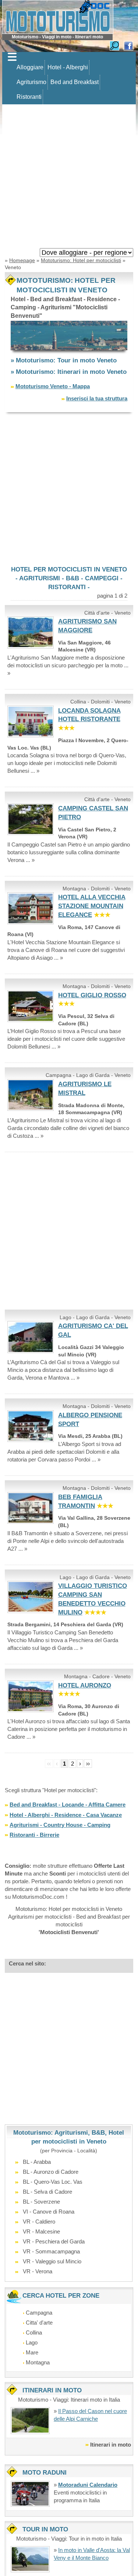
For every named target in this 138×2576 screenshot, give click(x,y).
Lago (32, 2342)
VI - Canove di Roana (49, 2212)
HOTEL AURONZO (85, 1685)
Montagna (38, 2362)
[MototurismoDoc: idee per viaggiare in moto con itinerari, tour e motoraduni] (58, 16)
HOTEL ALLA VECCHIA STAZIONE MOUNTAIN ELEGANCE (92, 906)
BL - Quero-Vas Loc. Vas (53, 2182)
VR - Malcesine (41, 2231)
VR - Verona (38, 2271)
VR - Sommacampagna (51, 2251)
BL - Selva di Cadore (47, 2192)
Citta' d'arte (39, 2323)
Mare (32, 2352)
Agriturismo (31, 82)
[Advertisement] (69, 178)
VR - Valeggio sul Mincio (52, 2261)
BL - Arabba (37, 2162)
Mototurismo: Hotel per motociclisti (81, 260)
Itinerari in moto (111, 2445)
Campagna (39, 2313)
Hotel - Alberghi (68, 67)
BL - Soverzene (41, 2202)
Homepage (22, 260)
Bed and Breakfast (75, 82)
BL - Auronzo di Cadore (51, 2172)
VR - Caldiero (39, 2222)
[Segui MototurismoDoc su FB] (128, 45)
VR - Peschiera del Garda (54, 2241)
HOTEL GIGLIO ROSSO (92, 995)
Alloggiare (30, 67)
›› (88, 1764)
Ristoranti (29, 97)
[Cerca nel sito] (114, 45)
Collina (34, 2332)
